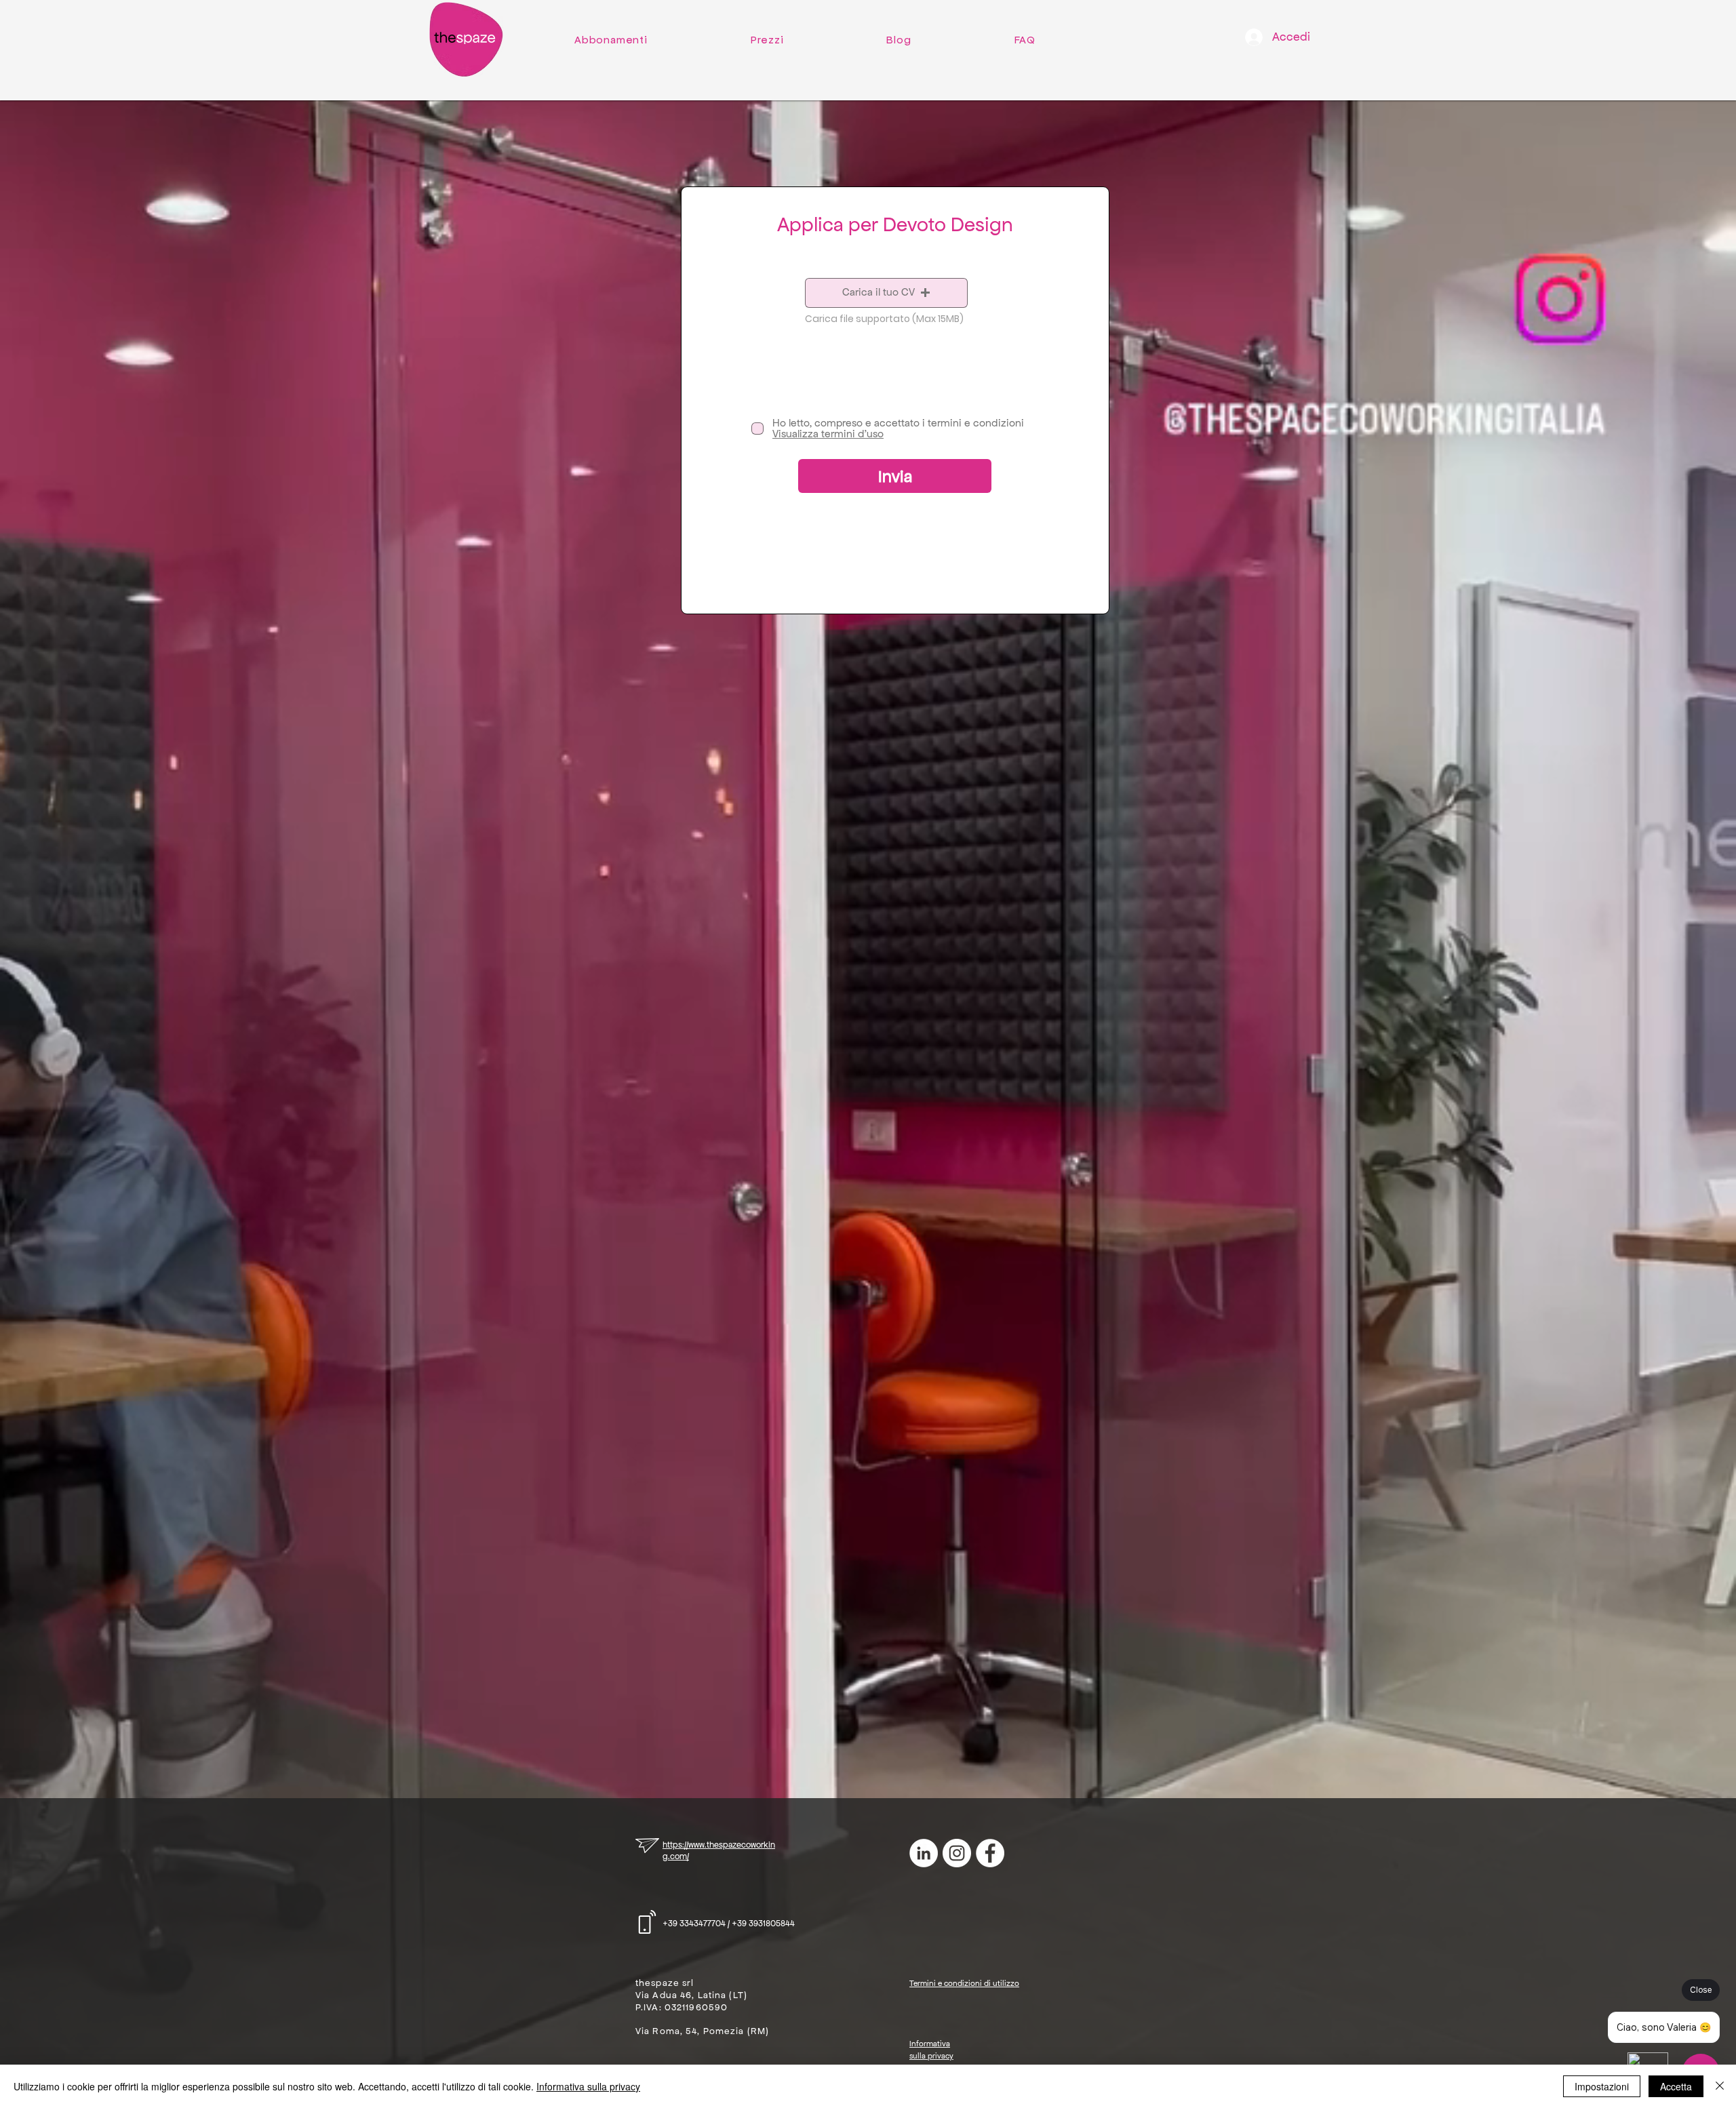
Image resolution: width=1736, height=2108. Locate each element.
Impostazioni (1602, 2086)
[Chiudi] (1720, 2086)
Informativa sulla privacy (588, 2086)
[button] (886, 293)
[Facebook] (990, 1853)
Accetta (1676, 2086)
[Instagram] (957, 1853)
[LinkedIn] (924, 1853)
